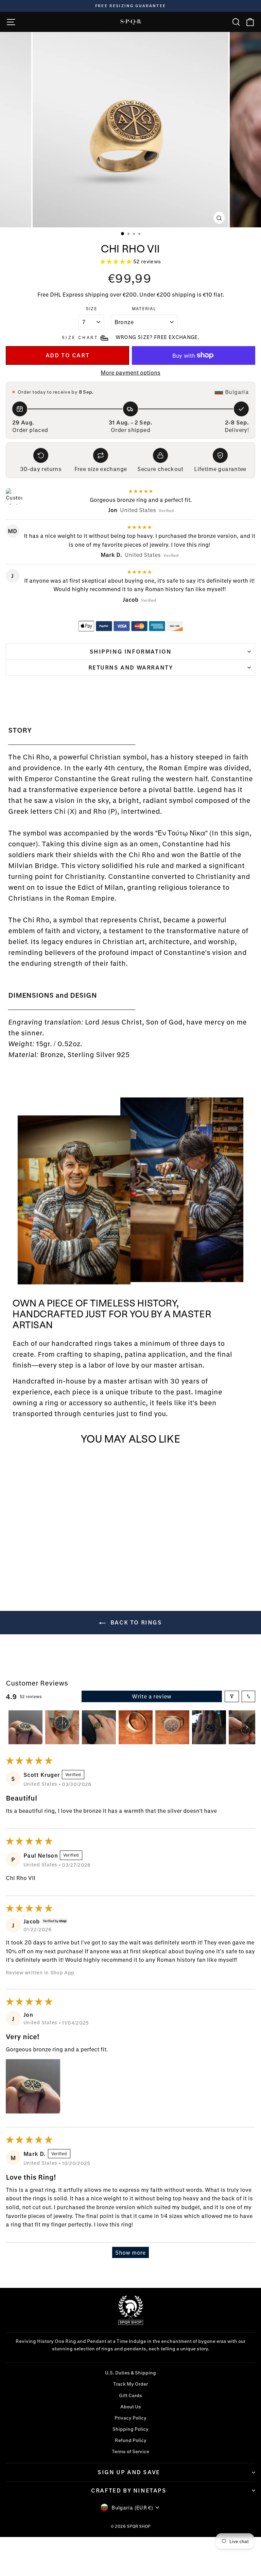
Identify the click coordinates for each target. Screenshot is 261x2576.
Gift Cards (130, 2395)
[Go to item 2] (62, 1727)
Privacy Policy (130, 2418)
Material (144, 308)
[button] (117, 261)
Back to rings (135, 1622)
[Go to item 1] (25, 1727)
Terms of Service (130, 2451)
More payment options (130, 372)
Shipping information (131, 651)
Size (91, 308)
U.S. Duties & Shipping (130, 2373)
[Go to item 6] (209, 1727)
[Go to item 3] (99, 1727)
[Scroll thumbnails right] (247, 1727)
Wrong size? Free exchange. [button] (158, 337)
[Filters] (232, 1696)
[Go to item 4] (136, 1727)
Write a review (152, 1696)
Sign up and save (129, 2472)
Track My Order (130, 2384)
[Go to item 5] (172, 1727)
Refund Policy (131, 2440)
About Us (131, 2407)
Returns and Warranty (131, 667)
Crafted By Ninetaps (129, 2490)
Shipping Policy (130, 2429)
